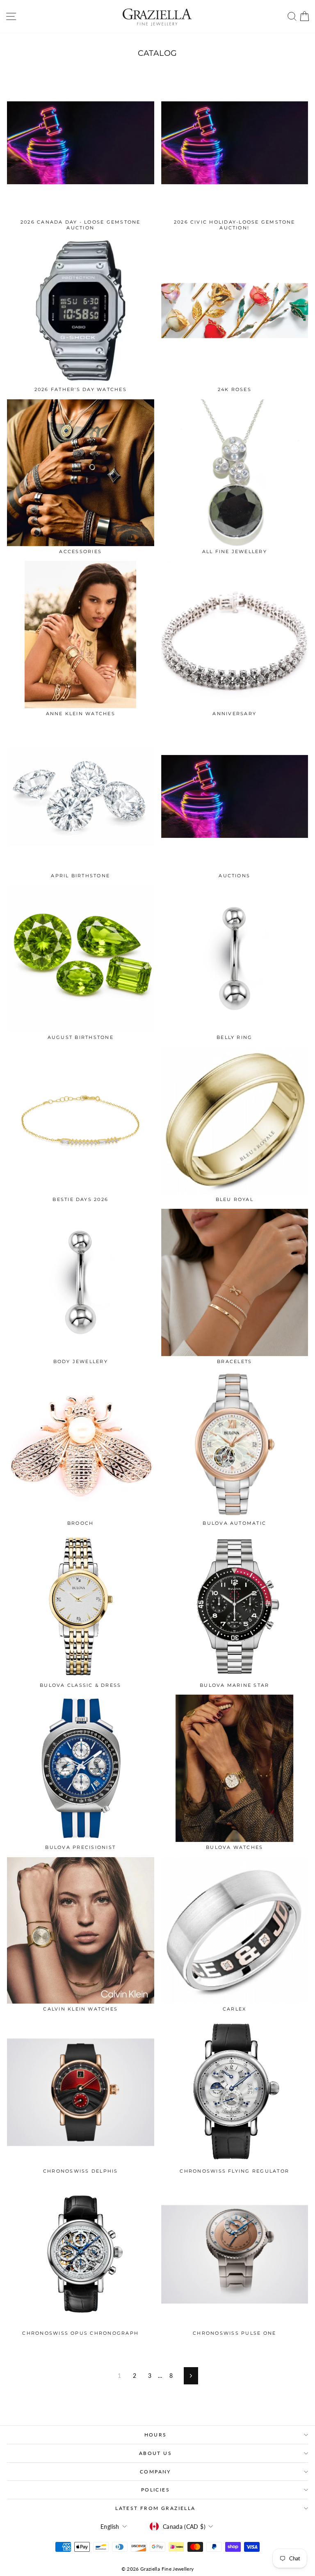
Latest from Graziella (155, 2508)
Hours (156, 2435)
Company (155, 2472)
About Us (155, 2453)
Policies (155, 2490)
